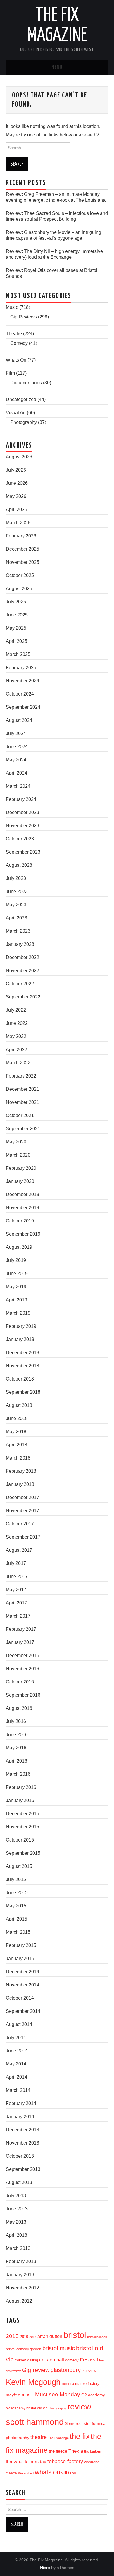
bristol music (59, 2348)
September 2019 (23, 1234)
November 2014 (23, 1985)
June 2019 (17, 1274)
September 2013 (23, 2169)
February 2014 (21, 2103)
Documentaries (26, 383)
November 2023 (23, 826)
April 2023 (17, 918)
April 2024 (17, 773)
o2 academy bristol (21, 2408)
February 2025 (21, 668)
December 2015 (23, 1814)
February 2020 (21, 1168)
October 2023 (20, 839)
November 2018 (23, 1366)
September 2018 (23, 1392)
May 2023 (16, 905)
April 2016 (17, 1761)
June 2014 (17, 2051)
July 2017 (16, 1563)
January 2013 (20, 2275)
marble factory (87, 2384)
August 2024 (19, 720)
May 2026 (16, 496)
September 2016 (23, 1695)
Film (10, 373)
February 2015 (21, 1945)
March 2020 (18, 1155)
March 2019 (18, 1313)
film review (13, 2371)
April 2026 (17, 509)
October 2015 (20, 1840)
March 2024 (18, 786)
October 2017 (20, 1524)
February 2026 (21, 536)
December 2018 (23, 1353)
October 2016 (20, 1682)
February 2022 (21, 1076)
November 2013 (23, 2143)
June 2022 (17, 1023)
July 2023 (16, 878)
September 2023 (23, 852)
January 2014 (20, 2117)
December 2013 (23, 2130)
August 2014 (19, 2024)
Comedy (19, 343)
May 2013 (16, 2222)
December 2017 (23, 1497)
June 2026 (17, 483)
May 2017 (16, 1590)
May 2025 (16, 628)
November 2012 (23, 2288)
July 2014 (16, 2038)
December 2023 (23, 812)
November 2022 (23, 971)
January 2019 (20, 1339)
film (101, 2360)
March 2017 (18, 1616)
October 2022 (20, 984)
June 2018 (17, 1418)
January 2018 (20, 1484)
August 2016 (19, 1708)
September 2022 (23, 997)
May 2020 (16, 1142)
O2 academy (93, 2395)
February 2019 (21, 1326)
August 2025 (19, 589)
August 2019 (19, 1247)
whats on (47, 2472)
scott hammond (35, 2422)
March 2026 (18, 523)
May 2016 (16, 1748)
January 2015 (20, 1958)
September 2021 (23, 1129)
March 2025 (18, 654)
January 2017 (20, 1642)
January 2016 (20, 1800)
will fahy (69, 2473)
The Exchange (58, 2438)
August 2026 (19, 457)
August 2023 (19, 865)
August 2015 (19, 1866)
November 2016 (23, 1669)
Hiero (45, 2568)
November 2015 (23, 1827)
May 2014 (16, 2064)
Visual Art (16, 413)
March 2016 (18, 1774)
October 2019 (20, 1221)
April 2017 (17, 1603)
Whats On (16, 360)
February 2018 (21, 1471)
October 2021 (20, 1115)
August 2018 (19, 1405)
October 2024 (20, 694)
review (79, 2407)
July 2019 (16, 1260)
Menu (57, 67)
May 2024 (16, 760)
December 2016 (23, 1656)
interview (89, 2371)
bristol (75, 2335)
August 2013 (19, 2182)
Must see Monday (58, 2394)
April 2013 (17, 2235)
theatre (39, 2437)
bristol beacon (97, 2337)
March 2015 (18, 1932)
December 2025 (23, 549)
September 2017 (23, 1537)
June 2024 (17, 747)
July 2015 (16, 1879)
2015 (12, 2336)
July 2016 (16, 1721)
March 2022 (18, 1063)
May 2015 (16, 1906)
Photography (24, 422)
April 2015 (17, 1919)
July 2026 (16, 470)
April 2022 (17, 1050)
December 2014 (23, 1972)
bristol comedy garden (24, 2349)
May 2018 (16, 1432)
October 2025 (20, 575)
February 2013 (21, 2261)
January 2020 (20, 1181)
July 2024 (16, 733)
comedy (72, 2360)
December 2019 (23, 1194)
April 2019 (17, 1300)
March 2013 (18, 2248)
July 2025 (16, 602)
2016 (24, 2337)
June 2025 (17, 615)
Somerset (74, 2423)
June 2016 (17, 1735)
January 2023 (20, 944)
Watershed (26, 2473)
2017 (33, 2337)
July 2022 (16, 1010)
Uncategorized (21, 399)
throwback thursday (26, 2462)
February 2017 (21, 1629)
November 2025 (23, 562)
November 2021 (23, 1102)
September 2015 (23, 1853)
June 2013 (17, 2209)
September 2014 (23, 2011)
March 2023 (18, 931)
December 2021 (23, 1089)
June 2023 (17, 892)
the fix (80, 2436)
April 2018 (17, 1445)
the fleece (58, 2451)
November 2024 (23, 681)
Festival (89, 2360)
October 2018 (20, 1379)
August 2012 (19, 2301)
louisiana (68, 2384)
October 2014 (20, 1998)
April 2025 (17, 641)
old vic (42, 2408)
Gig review (36, 2370)
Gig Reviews (24, 317)
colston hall (52, 2360)
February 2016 (21, 1787)
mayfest (13, 2395)
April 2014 (17, 2077)
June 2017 (17, 1576)
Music (12, 307)
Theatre (14, 334)
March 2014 (18, 2090)
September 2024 (23, 707)
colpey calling (26, 2360)
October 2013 (20, 2156)
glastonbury (66, 2370)
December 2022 (23, 957)
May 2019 (16, 1287)
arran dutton (50, 2336)
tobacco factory (65, 2461)
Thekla (76, 2451)
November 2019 (23, 1208)
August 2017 (19, 1550)
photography (57, 2408)
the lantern (93, 2451)
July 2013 (16, 2196)
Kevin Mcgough (33, 2382)
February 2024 (21, 799)
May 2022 (16, 1036)
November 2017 (23, 1511)
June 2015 (17, 1893)
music (28, 2395)
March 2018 (18, 1458)
